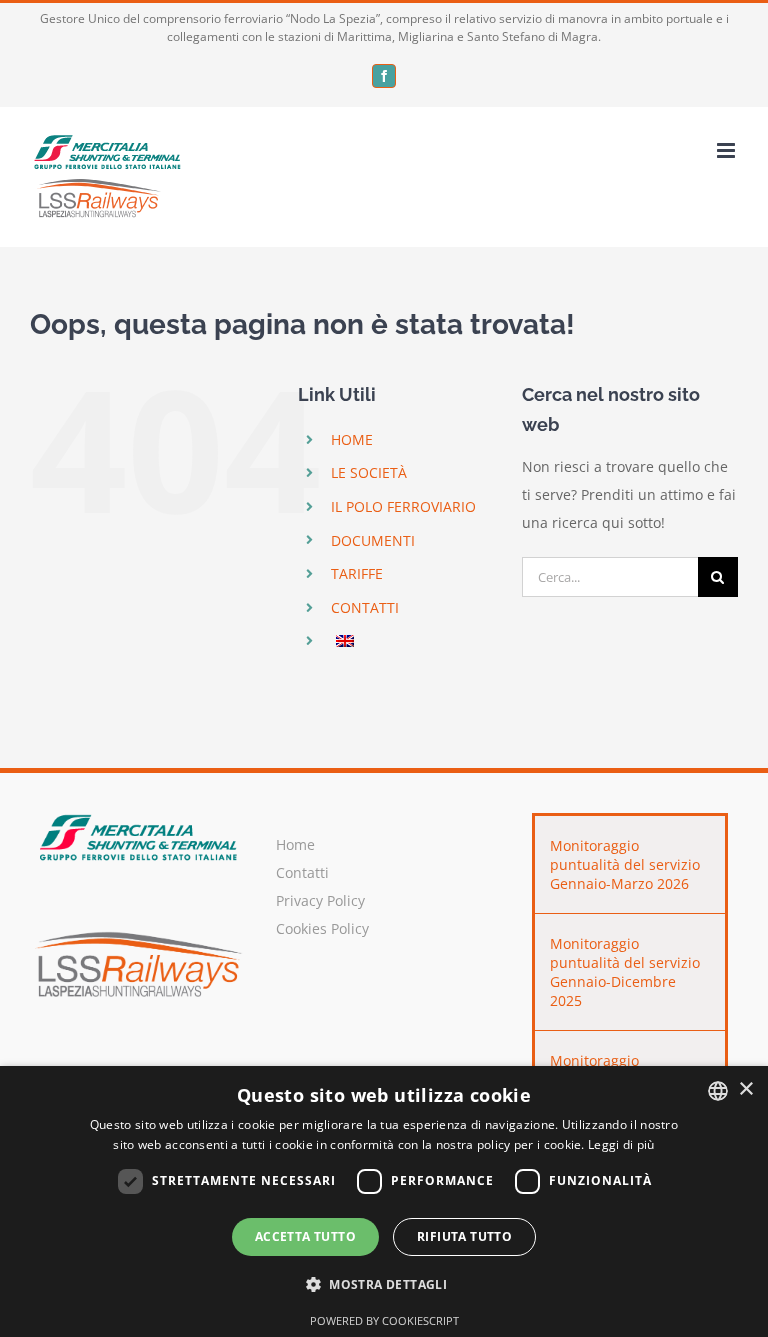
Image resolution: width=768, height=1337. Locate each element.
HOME (352, 439)
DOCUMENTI (373, 540)
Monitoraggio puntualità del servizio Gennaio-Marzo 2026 (625, 864)
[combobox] (718, 1091)
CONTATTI (365, 607)
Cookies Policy (322, 928)
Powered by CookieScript (384, 1320)
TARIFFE (357, 573)
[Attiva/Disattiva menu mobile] (727, 150)
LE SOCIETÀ (369, 472)
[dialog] (384, 1201)
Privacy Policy (320, 900)
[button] (384, 1285)
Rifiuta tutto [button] (464, 1236)
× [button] (745, 1089)
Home (295, 844)
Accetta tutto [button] (305, 1236)
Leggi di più (621, 1144)
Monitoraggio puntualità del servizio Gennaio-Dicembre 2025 (625, 972)
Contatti (302, 872)
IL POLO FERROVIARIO (403, 506)
